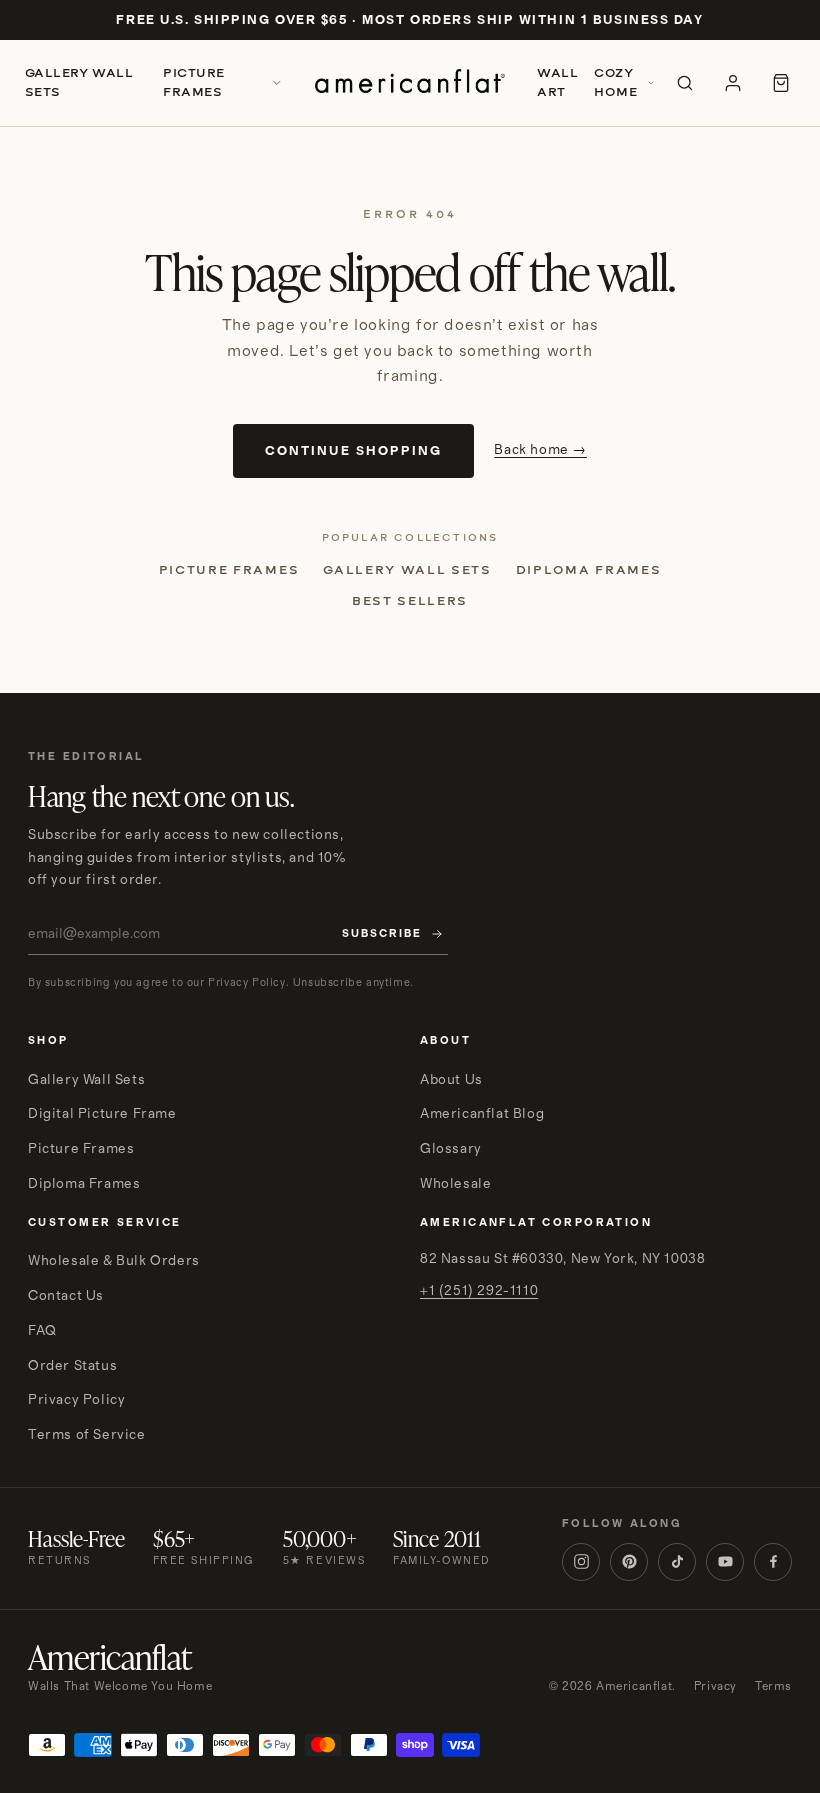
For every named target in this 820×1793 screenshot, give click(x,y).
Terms (773, 1686)
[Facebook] (773, 1562)
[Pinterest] (629, 1562)
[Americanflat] (409, 83)
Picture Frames (193, 82)
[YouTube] (725, 1562)
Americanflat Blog (482, 1114)
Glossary (451, 1149)
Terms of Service (87, 1435)
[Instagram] (581, 1562)
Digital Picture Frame (102, 1114)
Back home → (540, 450)
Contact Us (66, 1296)
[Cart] (781, 83)
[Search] (685, 83)
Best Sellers (410, 601)
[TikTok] (677, 1562)
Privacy (715, 1686)
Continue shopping (353, 451)
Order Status (72, 1366)
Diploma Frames (589, 570)
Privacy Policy (76, 1400)
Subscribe (382, 934)
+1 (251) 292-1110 (479, 1291)
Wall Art (557, 82)
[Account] (733, 83)
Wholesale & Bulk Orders (114, 1261)
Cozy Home (615, 82)
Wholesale (455, 1184)
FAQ (42, 1331)
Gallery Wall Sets (79, 82)
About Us (451, 1080)
